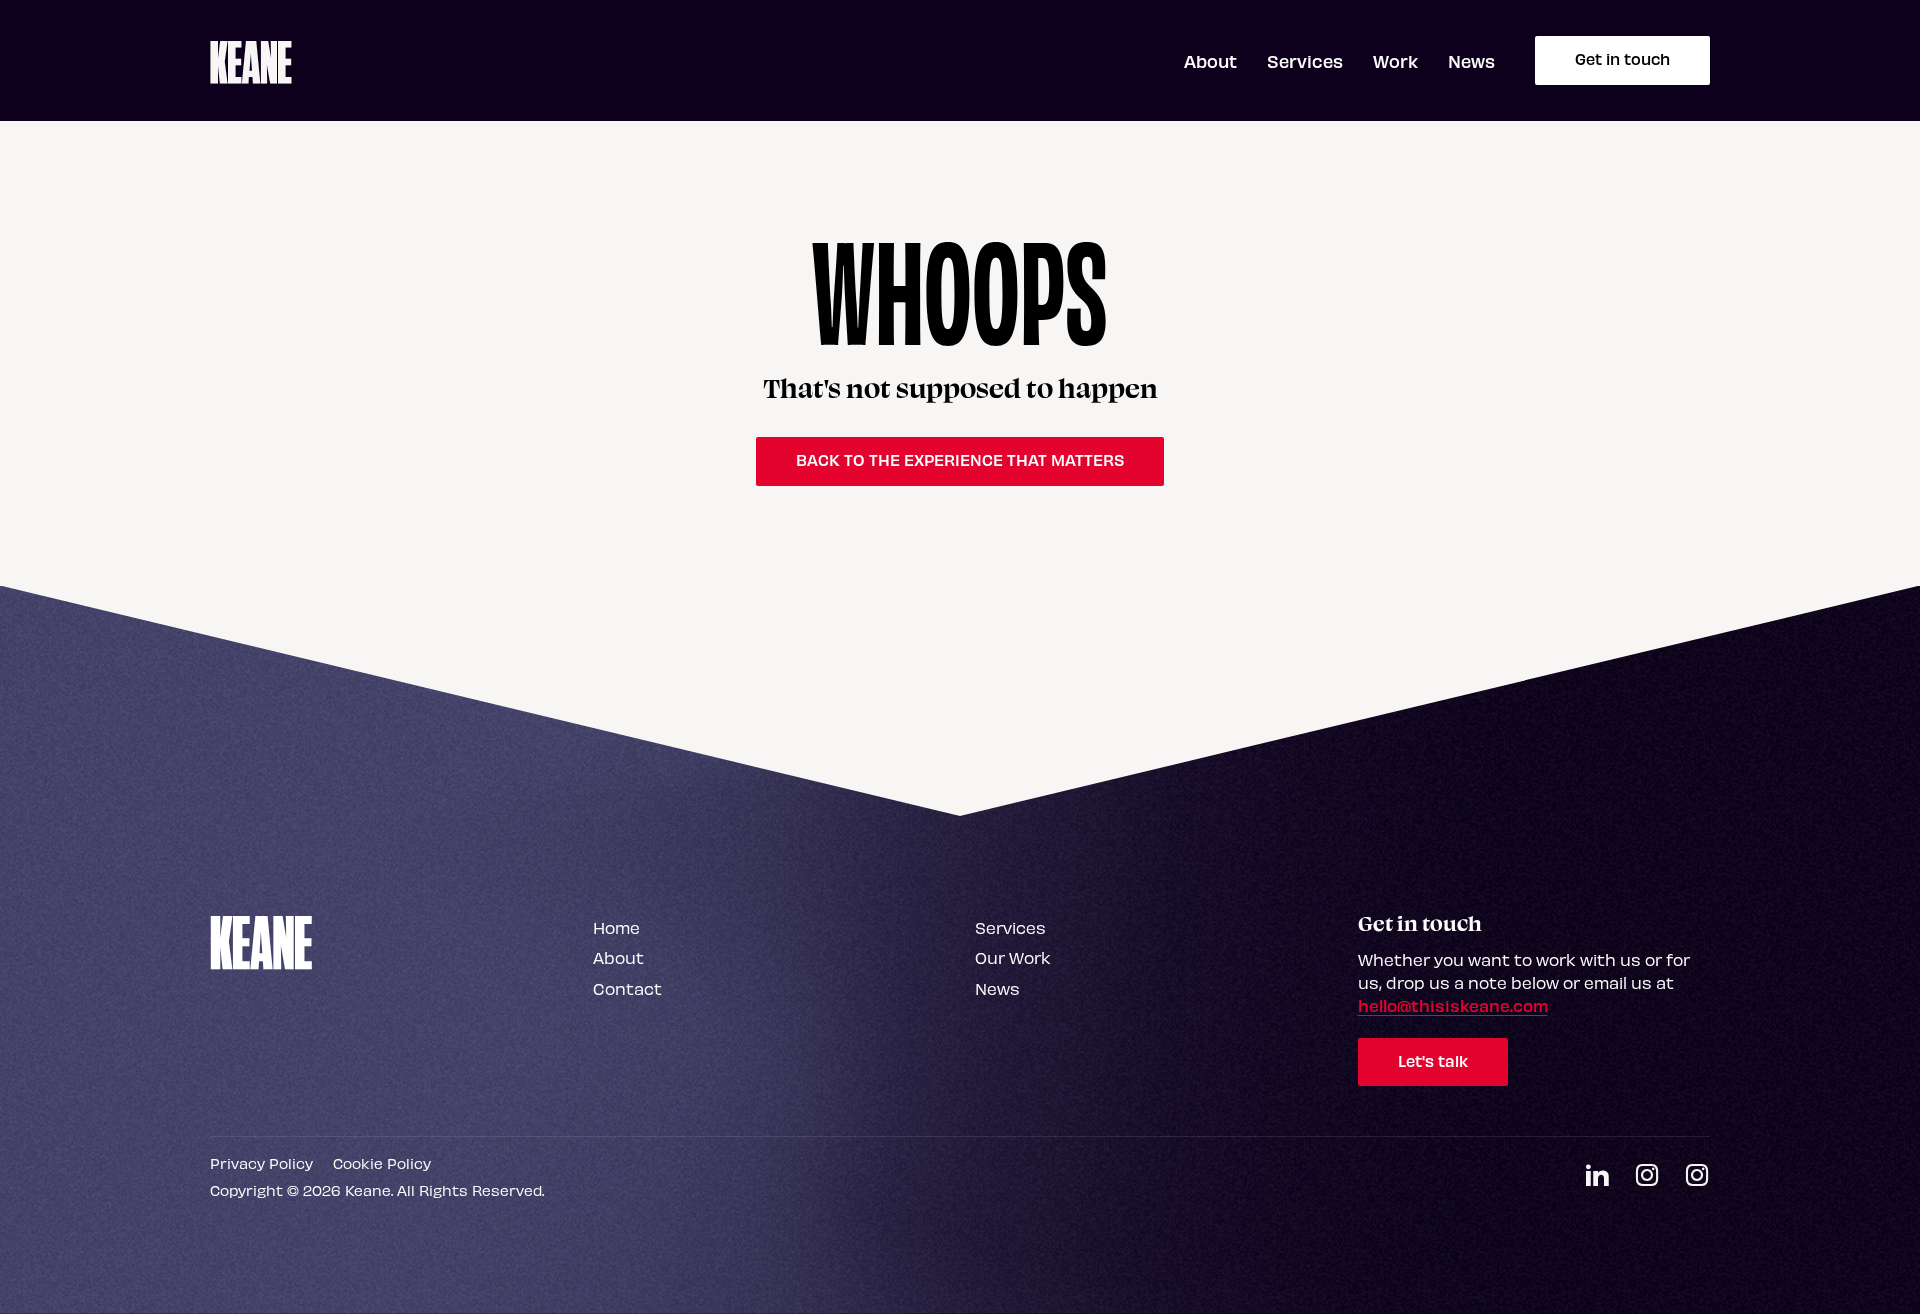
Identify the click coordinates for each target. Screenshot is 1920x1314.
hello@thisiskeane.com (1453, 1005)
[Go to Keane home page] (261, 941)
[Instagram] (1647, 1176)
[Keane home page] (251, 61)
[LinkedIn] (1597, 1176)
